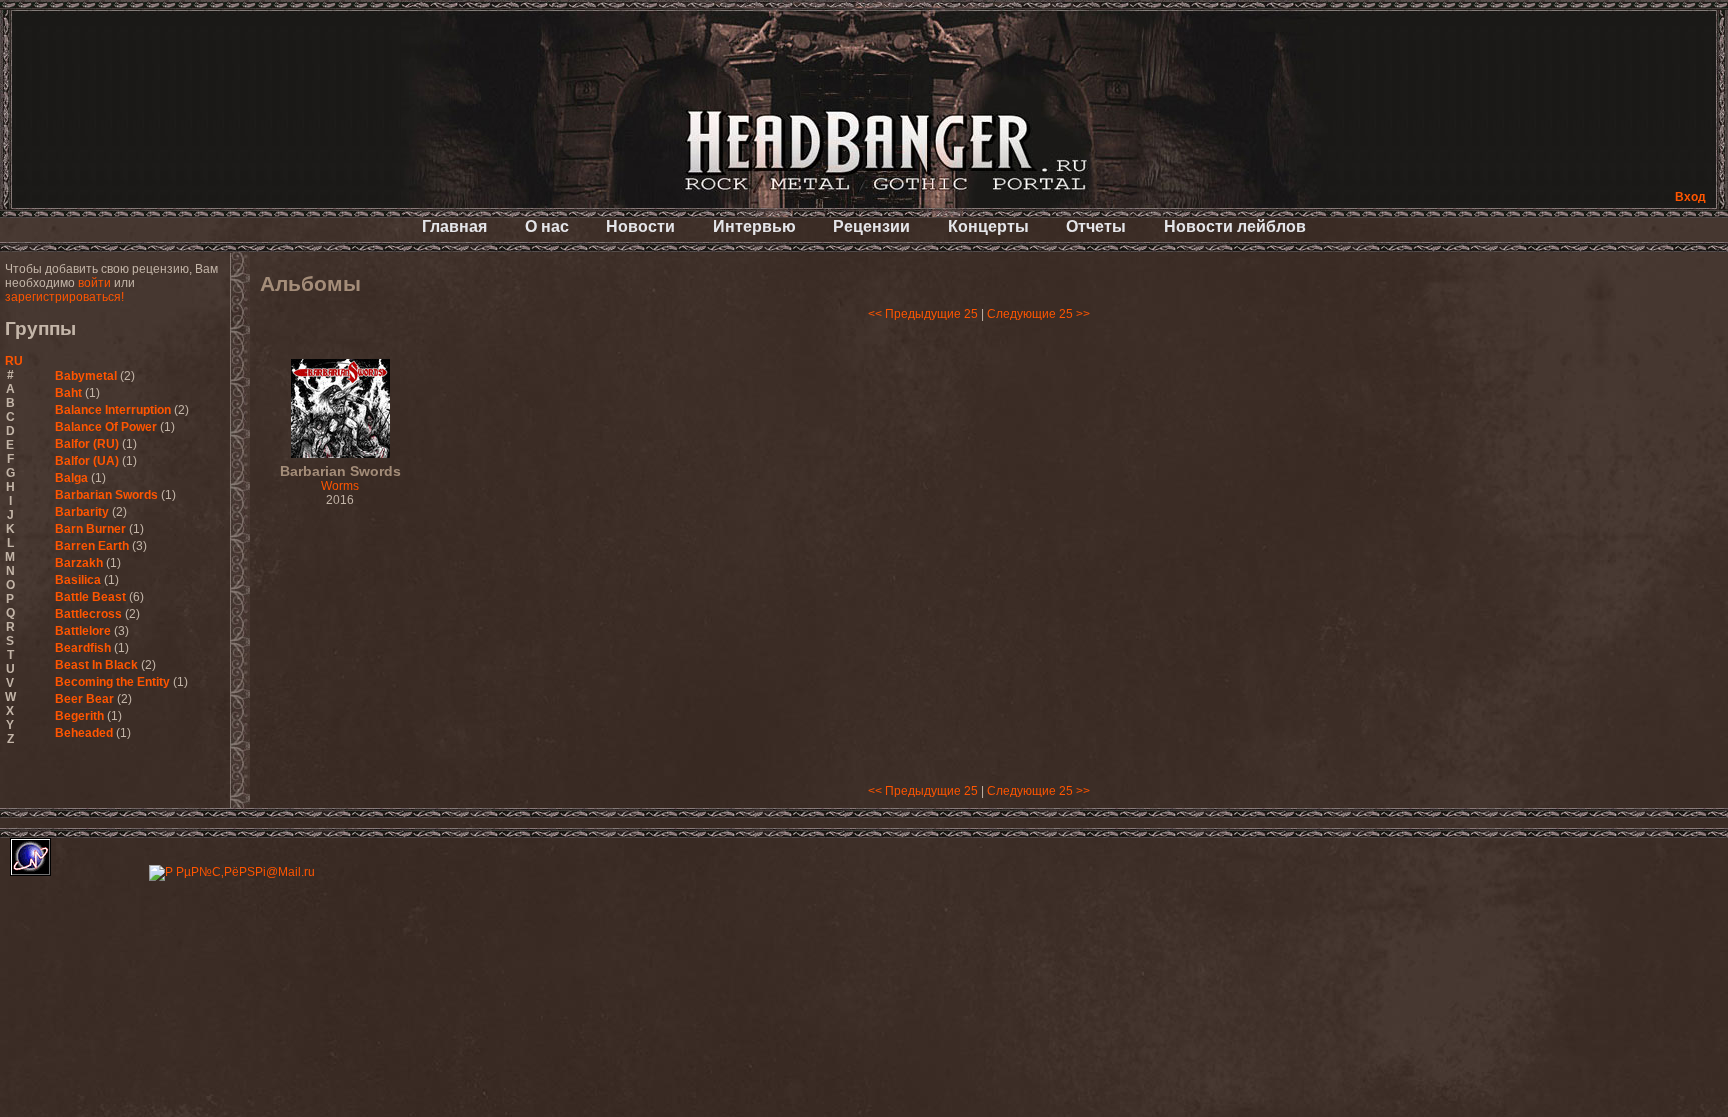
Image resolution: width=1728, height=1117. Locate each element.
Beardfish (83, 648)
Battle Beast (90, 597)
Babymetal (86, 376)
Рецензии (871, 226)
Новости (640, 226)
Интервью (754, 226)
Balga (71, 478)
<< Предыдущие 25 (923, 314)
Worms (340, 479)
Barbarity (82, 512)
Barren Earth (92, 546)
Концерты (988, 226)
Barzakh (79, 563)
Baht (68, 393)
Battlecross (88, 614)
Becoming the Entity (112, 682)
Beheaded (84, 733)
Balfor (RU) (87, 444)
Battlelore (83, 631)
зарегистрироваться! (64, 297)
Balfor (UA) (87, 461)
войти (94, 283)
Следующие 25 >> (1038, 314)
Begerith (79, 716)
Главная (454, 226)
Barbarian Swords (106, 495)
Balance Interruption (113, 410)
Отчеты (1096, 226)
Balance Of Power (106, 427)
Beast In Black (96, 665)
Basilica (78, 580)
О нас (547, 226)
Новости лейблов (1235, 226)
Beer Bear (84, 699)
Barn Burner (90, 529)
